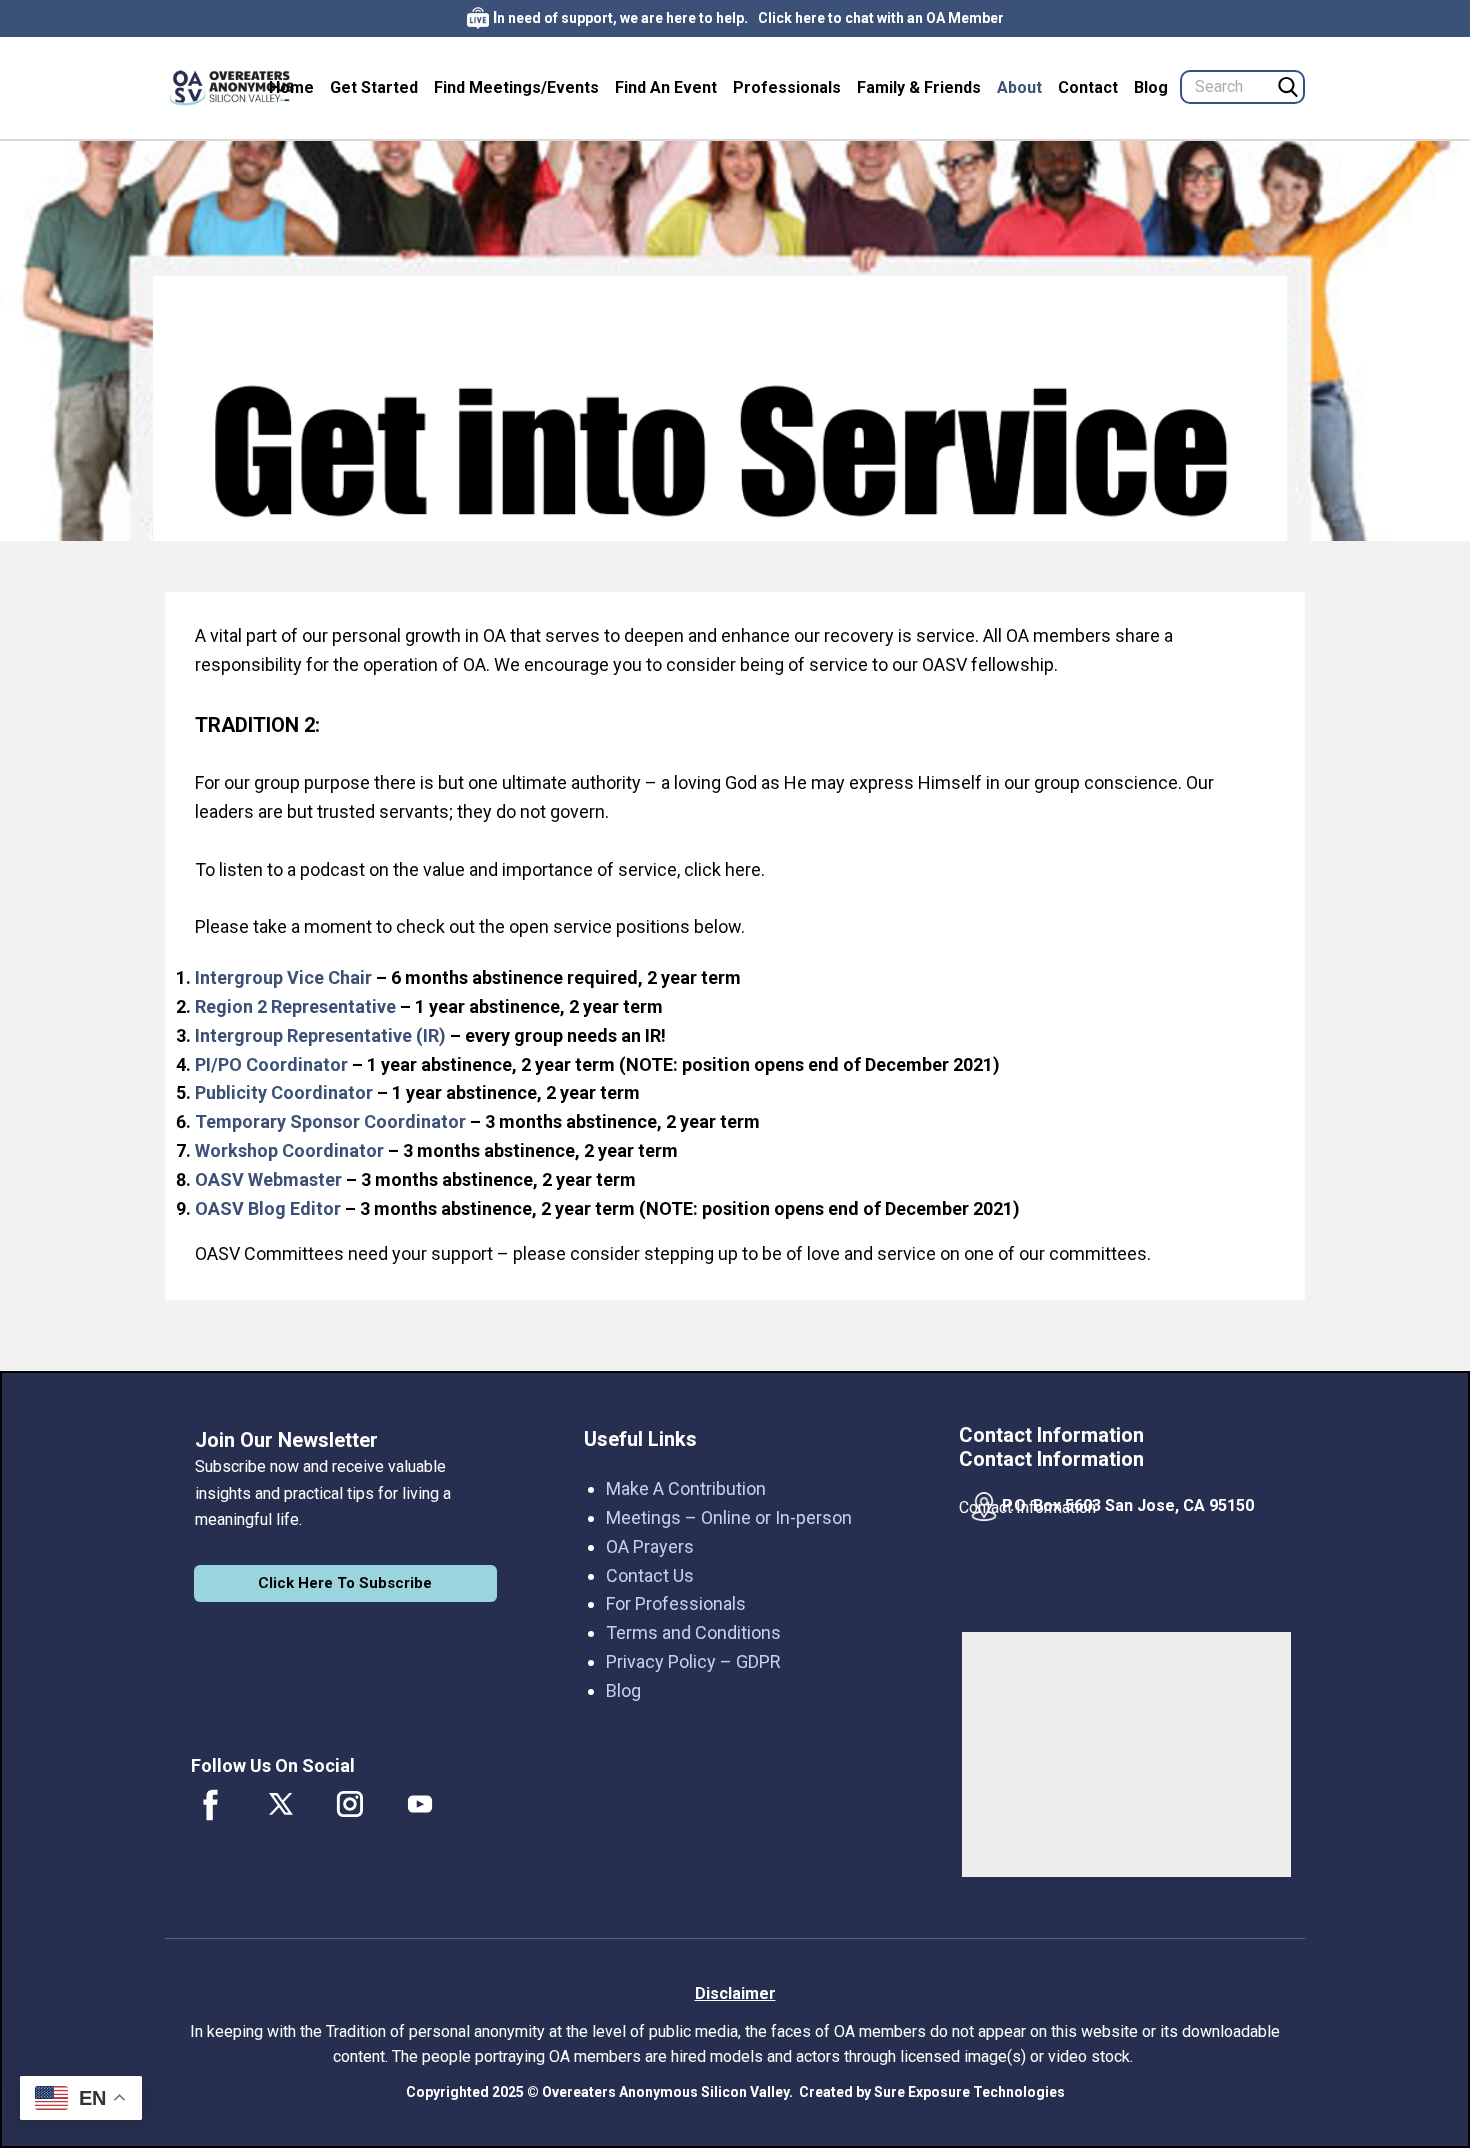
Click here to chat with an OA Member (881, 18)
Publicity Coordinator (284, 1092)
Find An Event (666, 87)
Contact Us (650, 1575)
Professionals (787, 87)
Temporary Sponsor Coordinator (330, 1121)
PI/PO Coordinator (271, 1064)
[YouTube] (420, 1804)
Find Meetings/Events (516, 87)
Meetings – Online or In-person (729, 1517)
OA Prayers (650, 1546)
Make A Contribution (686, 1488)
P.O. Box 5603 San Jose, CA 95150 (1128, 1505)
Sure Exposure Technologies (969, 2092)
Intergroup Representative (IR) (320, 1035)
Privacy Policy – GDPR (693, 1661)
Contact (1088, 87)
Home (291, 87)
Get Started (374, 87)
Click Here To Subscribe (345, 1583)
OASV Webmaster (268, 1179)
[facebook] (211, 1804)
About (1019, 87)
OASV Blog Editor (268, 1208)
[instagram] (350, 1804)
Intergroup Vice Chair (283, 977)
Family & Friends (919, 87)
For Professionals (676, 1603)
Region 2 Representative (295, 1006)
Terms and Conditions (693, 1632)
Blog (1151, 87)
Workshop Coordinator (289, 1150)
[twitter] (281, 1804)
